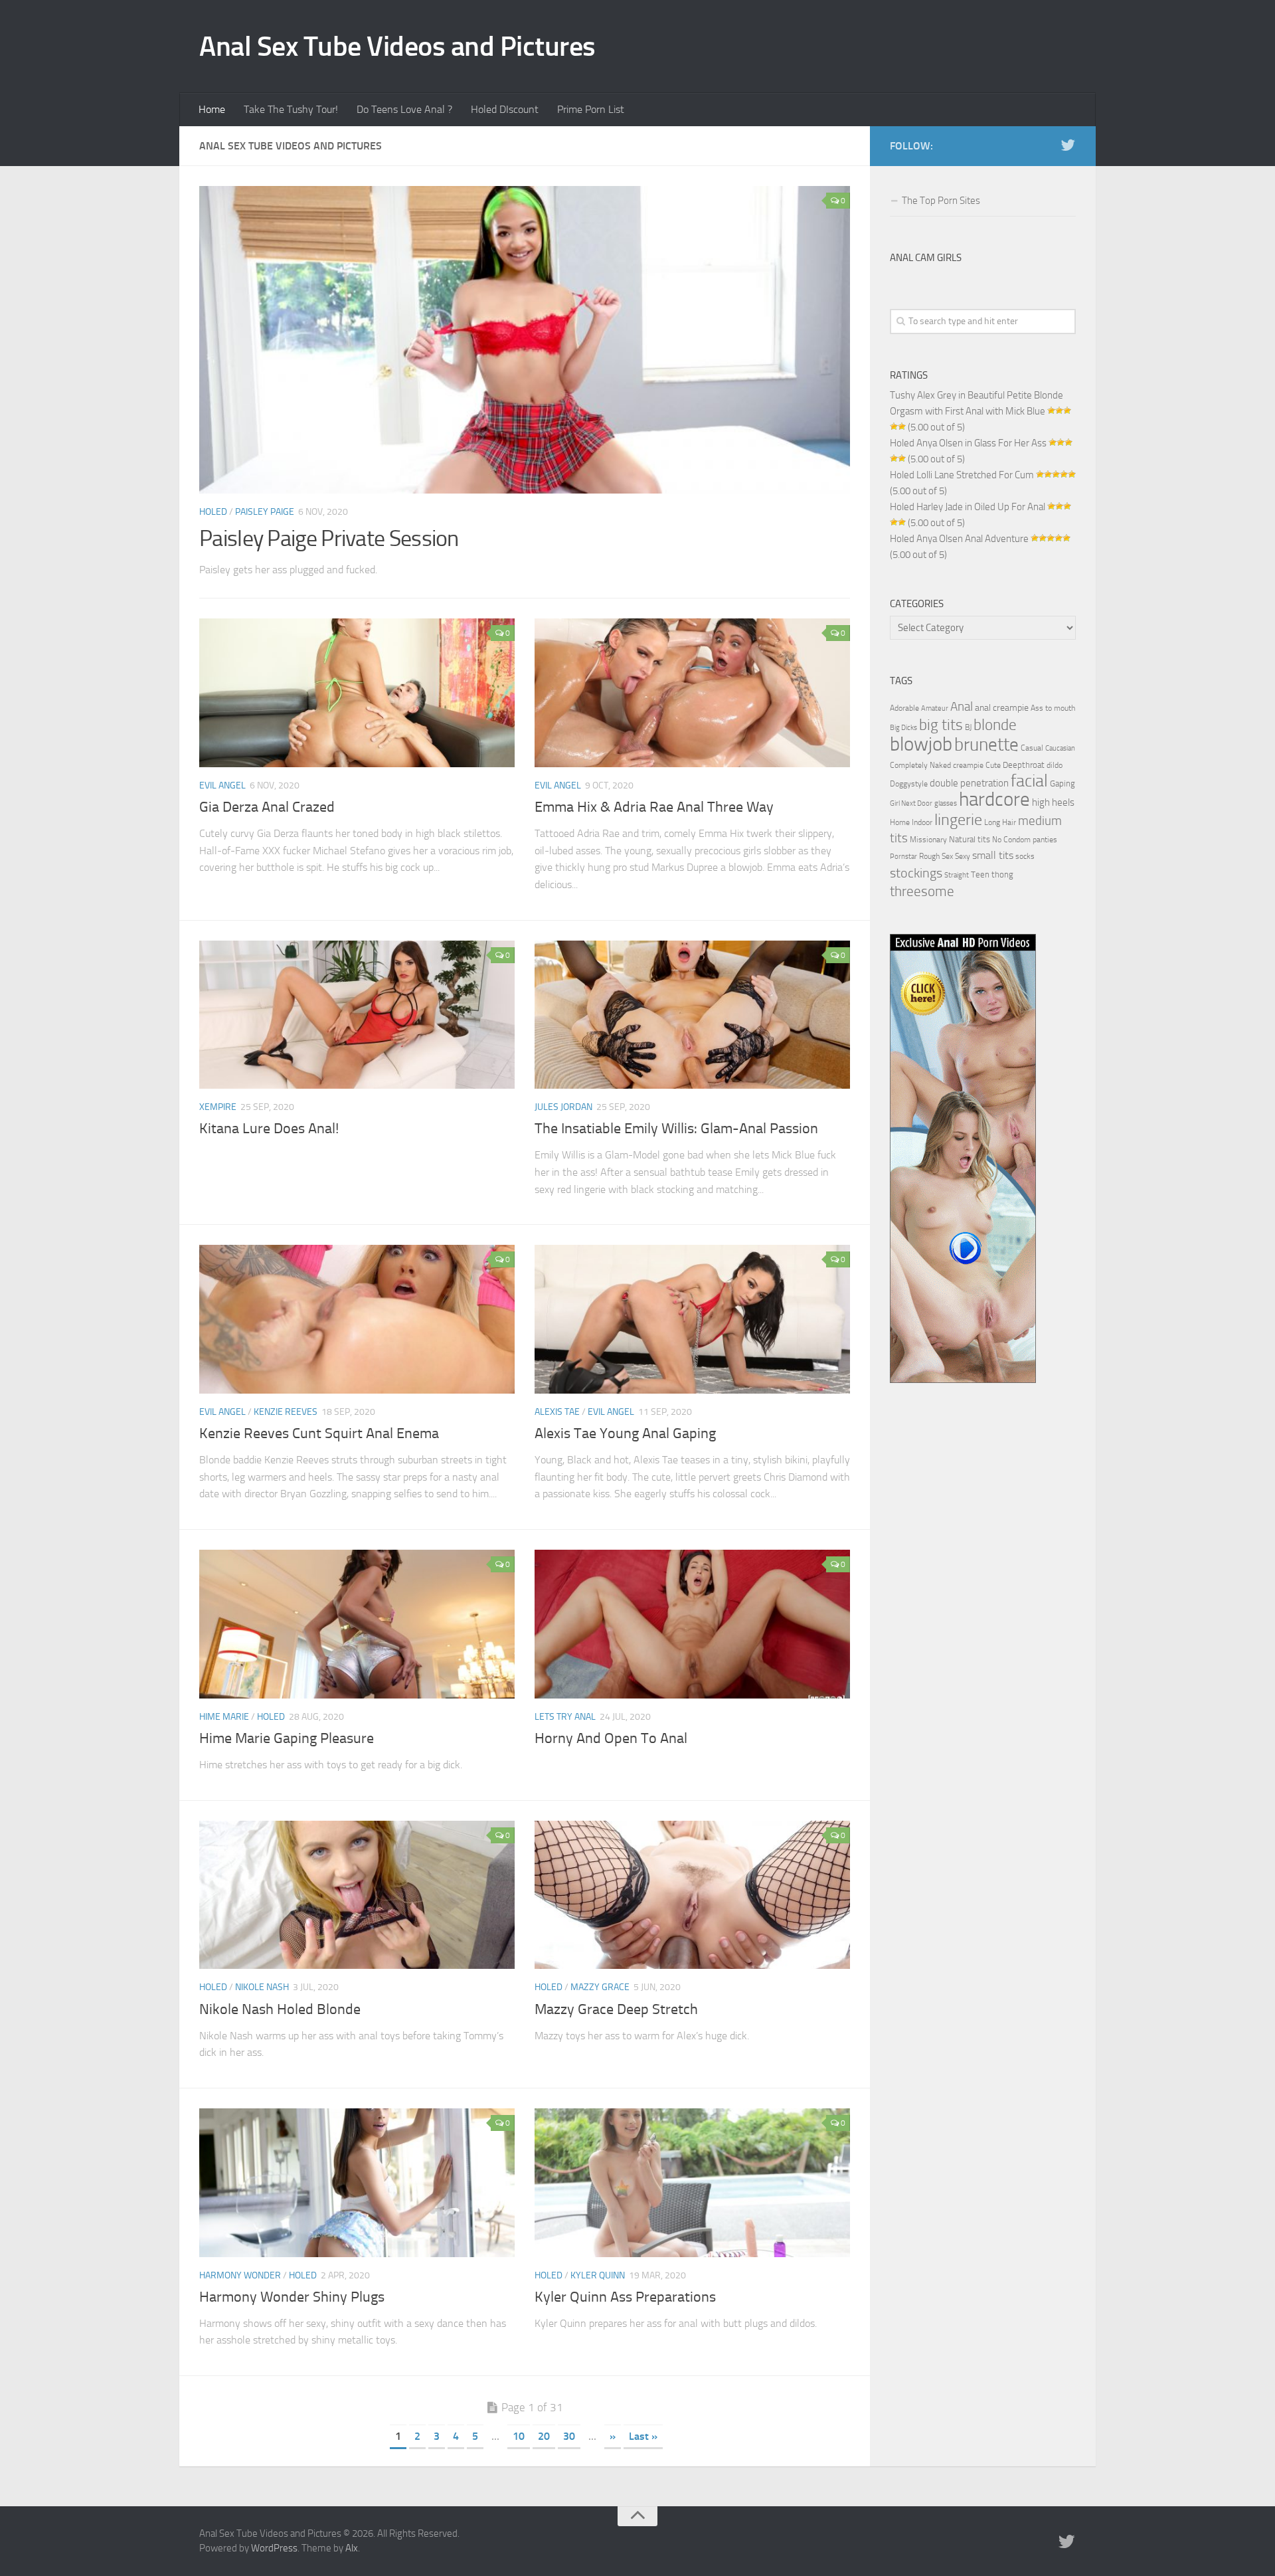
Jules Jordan (563, 1107)
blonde (995, 725)
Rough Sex (936, 856)
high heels (1053, 802)
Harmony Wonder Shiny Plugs (292, 2297)
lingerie (958, 820)
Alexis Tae (557, 1412)
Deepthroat (1024, 765)
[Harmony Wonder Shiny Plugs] (357, 2183)
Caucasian (1060, 748)
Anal (962, 707)
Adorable (904, 708)
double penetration (969, 783)
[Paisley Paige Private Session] (525, 340)
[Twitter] (1068, 145)
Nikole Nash (262, 1987)
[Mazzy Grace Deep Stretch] (692, 1895)
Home (212, 109)
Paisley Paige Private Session (329, 538)
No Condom (1011, 840)
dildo (1055, 765)
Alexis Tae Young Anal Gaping (625, 1433)
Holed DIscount (505, 109)
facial (1029, 781)
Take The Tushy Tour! (291, 109)
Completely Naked (920, 765)
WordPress (274, 2548)
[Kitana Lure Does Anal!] (357, 1015)
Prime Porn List (591, 109)
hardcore (994, 799)
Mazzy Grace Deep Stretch (616, 2009)
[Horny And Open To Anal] (692, 1624)
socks (1025, 856)
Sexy (963, 856)
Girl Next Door (911, 803)
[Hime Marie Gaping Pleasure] (357, 1624)
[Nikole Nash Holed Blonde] (357, 1895)
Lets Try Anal (565, 1717)
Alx (352, 2548)
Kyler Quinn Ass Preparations (625, 2297)
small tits (993, 855)
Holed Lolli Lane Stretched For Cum (962, 475)
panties (1045, 840)
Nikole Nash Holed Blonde (280, 2009)
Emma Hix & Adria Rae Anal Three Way (654, 807)
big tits (941, 725)
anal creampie (1002, 708)
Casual (1032, 748)
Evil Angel (222, 785)
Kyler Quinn (598, 2275)
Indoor (922, 822)
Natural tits (970, 839)
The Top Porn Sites (941, 201)
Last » (643, 2436)
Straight (957, 875)
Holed (213, 512)
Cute (993, 765)
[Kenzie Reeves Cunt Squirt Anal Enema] (357, 1319)
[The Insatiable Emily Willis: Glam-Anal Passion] (692, 1015)
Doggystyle (909, 784)
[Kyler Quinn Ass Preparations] (692, 2183)
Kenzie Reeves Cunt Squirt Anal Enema (319, 1433)
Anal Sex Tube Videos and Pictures (397, 46)
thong (1002, 874)
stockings (916, 873)
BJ (968, 727)
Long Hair (1000, 822)
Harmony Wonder (240, 2275)
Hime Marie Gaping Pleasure (287, 1738)
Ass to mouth (1053, 708)
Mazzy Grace (600, 1987)
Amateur (935, 708)
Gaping (1062, 783)
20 (544, 2436)
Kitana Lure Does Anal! (269, 1129)
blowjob (921, 744)
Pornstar (903, 857)
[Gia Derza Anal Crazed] (357, 693)
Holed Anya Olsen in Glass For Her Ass (968, 443)
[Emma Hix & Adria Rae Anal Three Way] (692, 693)
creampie (968, 765)
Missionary (928, 840)
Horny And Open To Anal (611, 1738)
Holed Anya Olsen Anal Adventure (959, 539)
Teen (980, 874)
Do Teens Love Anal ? (404, 109)
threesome (922, 891)
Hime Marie (224, 1717)
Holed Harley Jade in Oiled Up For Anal (968, 507)
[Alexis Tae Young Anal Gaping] (692, 1319)
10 (519, 2436)
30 (569, 2436)
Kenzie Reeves (286, 1412)
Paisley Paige (265, 512)
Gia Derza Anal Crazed (267, 807)
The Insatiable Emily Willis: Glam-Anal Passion (676, 1129)
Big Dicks (903, 728)
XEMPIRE (218, 1107)
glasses (946, 803)
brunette (986, 745)
